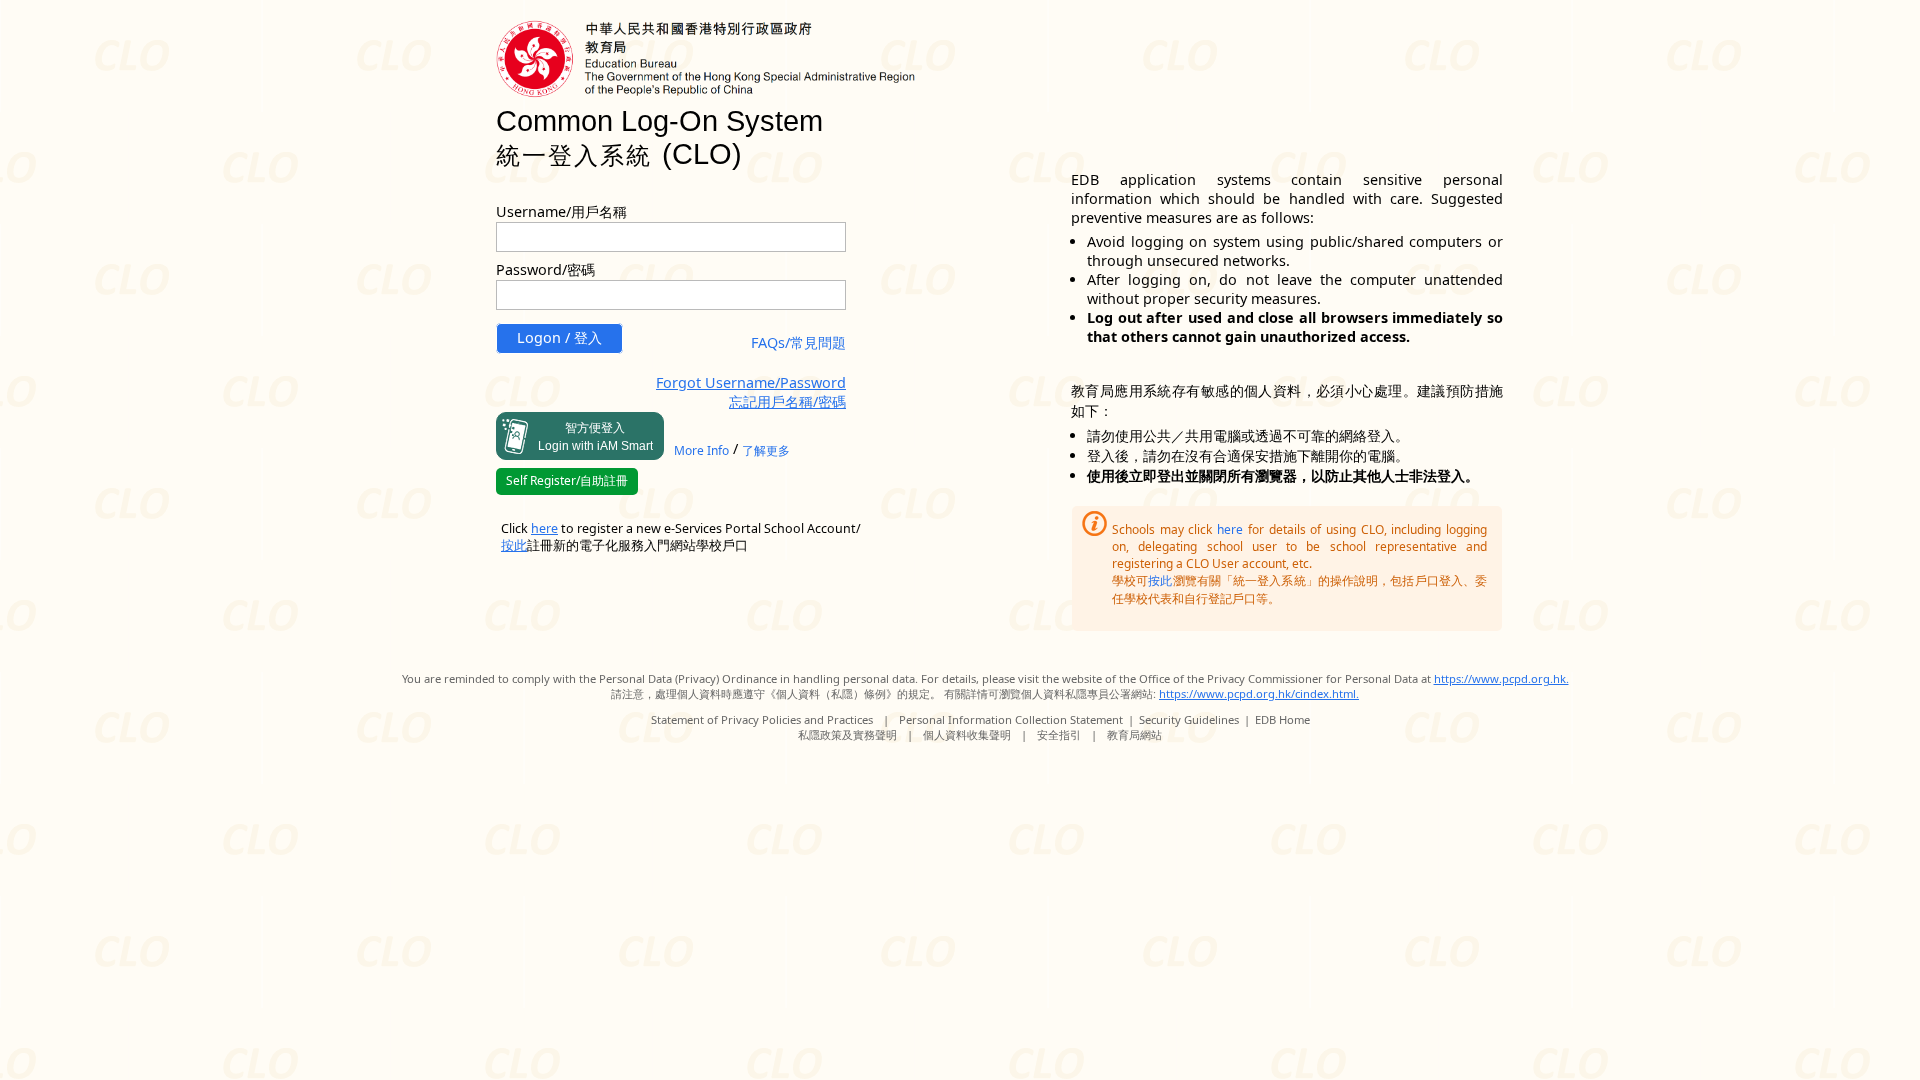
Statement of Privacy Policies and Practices (762, 719)
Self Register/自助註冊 (567, 480)
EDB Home (1282, 719)
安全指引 (1059, 734)
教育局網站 (1134, 734)
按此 (1160, 580)
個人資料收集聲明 (967, 734)
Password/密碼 (545, 269)
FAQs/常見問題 (798, 342)
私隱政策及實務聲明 (847, 734)
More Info (701, 450)
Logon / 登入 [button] (559, 337)
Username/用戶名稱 (561, 211)
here (1230, 529)
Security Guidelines (1189, 719)
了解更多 (766, 450)
